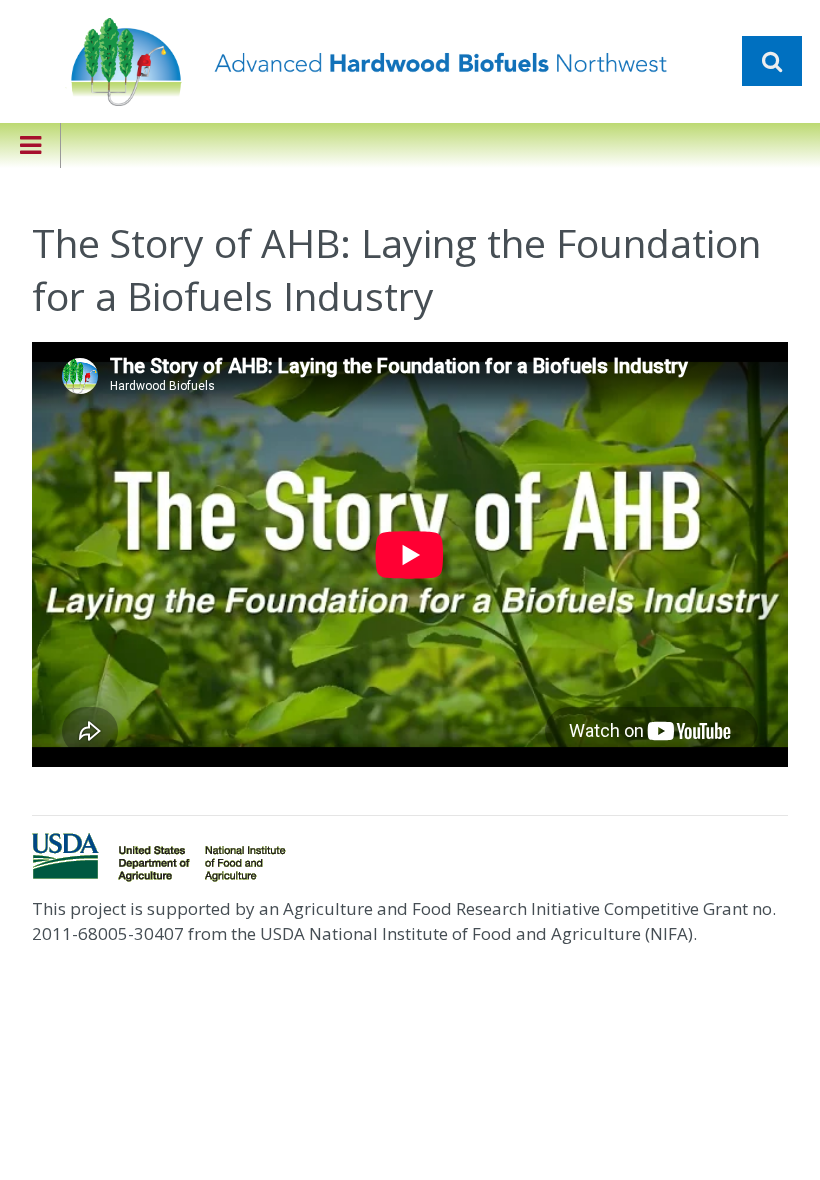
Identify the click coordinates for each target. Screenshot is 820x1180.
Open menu (30, 145)
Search (772, 61)
